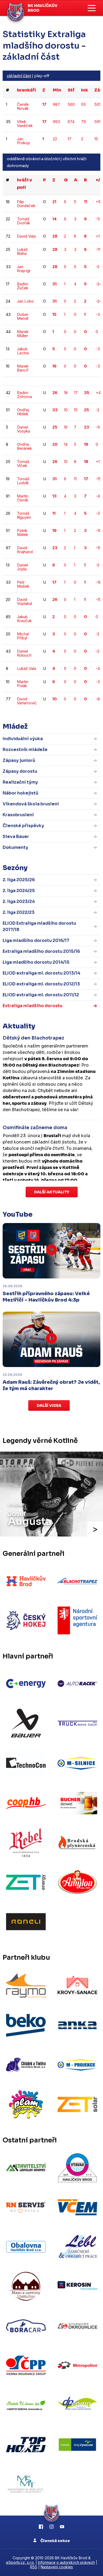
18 (66, 393)
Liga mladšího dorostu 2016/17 (36, 940)
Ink (85, 90)
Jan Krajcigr (24, 269)
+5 (98, 202)
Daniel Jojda (22, 567)
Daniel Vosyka (24, 429)
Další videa (49, 1405)
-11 (98, 249)
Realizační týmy (20, 782)
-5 (98, 219)
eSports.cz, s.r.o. (20, 2562)
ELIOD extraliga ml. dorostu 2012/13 (41, 984)
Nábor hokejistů (20, 793)
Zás (98, 90)
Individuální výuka (23, 739)
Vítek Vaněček (25, 124)
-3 (98, 314)
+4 (98, 393)
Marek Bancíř (23, 368)
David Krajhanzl (25, 550)
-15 (98, 479)
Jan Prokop (24, 141)
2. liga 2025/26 (19, 880)
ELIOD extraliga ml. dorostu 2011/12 (41, 995)
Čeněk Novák (23, 106)
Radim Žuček (23, 286)
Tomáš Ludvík (23, 481)
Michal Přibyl (23, 636)
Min (57, 90)
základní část (19, 76)
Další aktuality (52, 1192)
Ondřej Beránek (24, 446)
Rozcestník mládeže (25, 750)
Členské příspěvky (23, 826)
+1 (98, 236)
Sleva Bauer (16, 837)
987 (56, 104)
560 (71, 104)
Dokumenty (15, 847)
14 (66, 444)
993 (56, 122)
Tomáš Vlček (23, 464)
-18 (98, 582)
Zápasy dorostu (20, 771)
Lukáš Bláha (22, 251)
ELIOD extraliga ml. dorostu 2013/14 (41, 973)
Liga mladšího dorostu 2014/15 (36, 962)
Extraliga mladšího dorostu (32, 1006)
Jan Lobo (25, 301)
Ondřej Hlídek (23, 412)
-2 (97, 267)
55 (83, 104)
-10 (98, 531)
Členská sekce (55, 2541)
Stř (71, 90)
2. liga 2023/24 (19, 901)
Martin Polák (23, 684)
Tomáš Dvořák (24, 221)
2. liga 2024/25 (19, 891)
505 (98, 104)
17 (69, 139)
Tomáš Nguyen (24, 515)
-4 (98, 496)
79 (83, 122)
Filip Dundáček (26, 204)
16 (66, 427)
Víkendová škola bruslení (31, 804)
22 (55, 139)
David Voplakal (24, 601)
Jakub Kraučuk (24, 619)
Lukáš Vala (27, 668)
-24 (99, 284)
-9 (98, 427)
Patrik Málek (22, 532)
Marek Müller (23, 334)
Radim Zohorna (24, 395)
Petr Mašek (23, 584)
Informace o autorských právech (66, 2562)
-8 (98, 699)
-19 (98, 599)
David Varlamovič (27, 701)
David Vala (26, 236)
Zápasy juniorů (19, 760)
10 (66, 410)
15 (96, 139)
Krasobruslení (18, 815)
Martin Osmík (23, 498)
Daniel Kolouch (24, 653)
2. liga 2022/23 (19, 912)
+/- (99, 180)
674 (71, 122)
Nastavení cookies (57, 2567)
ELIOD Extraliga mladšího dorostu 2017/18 (39, 926)
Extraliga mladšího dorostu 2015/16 (41, 951)
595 (98, 122)
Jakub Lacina (23, 351)
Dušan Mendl (23, 316)
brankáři (26, 90)
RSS (34, 2567)
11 (75, 479)
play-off (42, 76)
